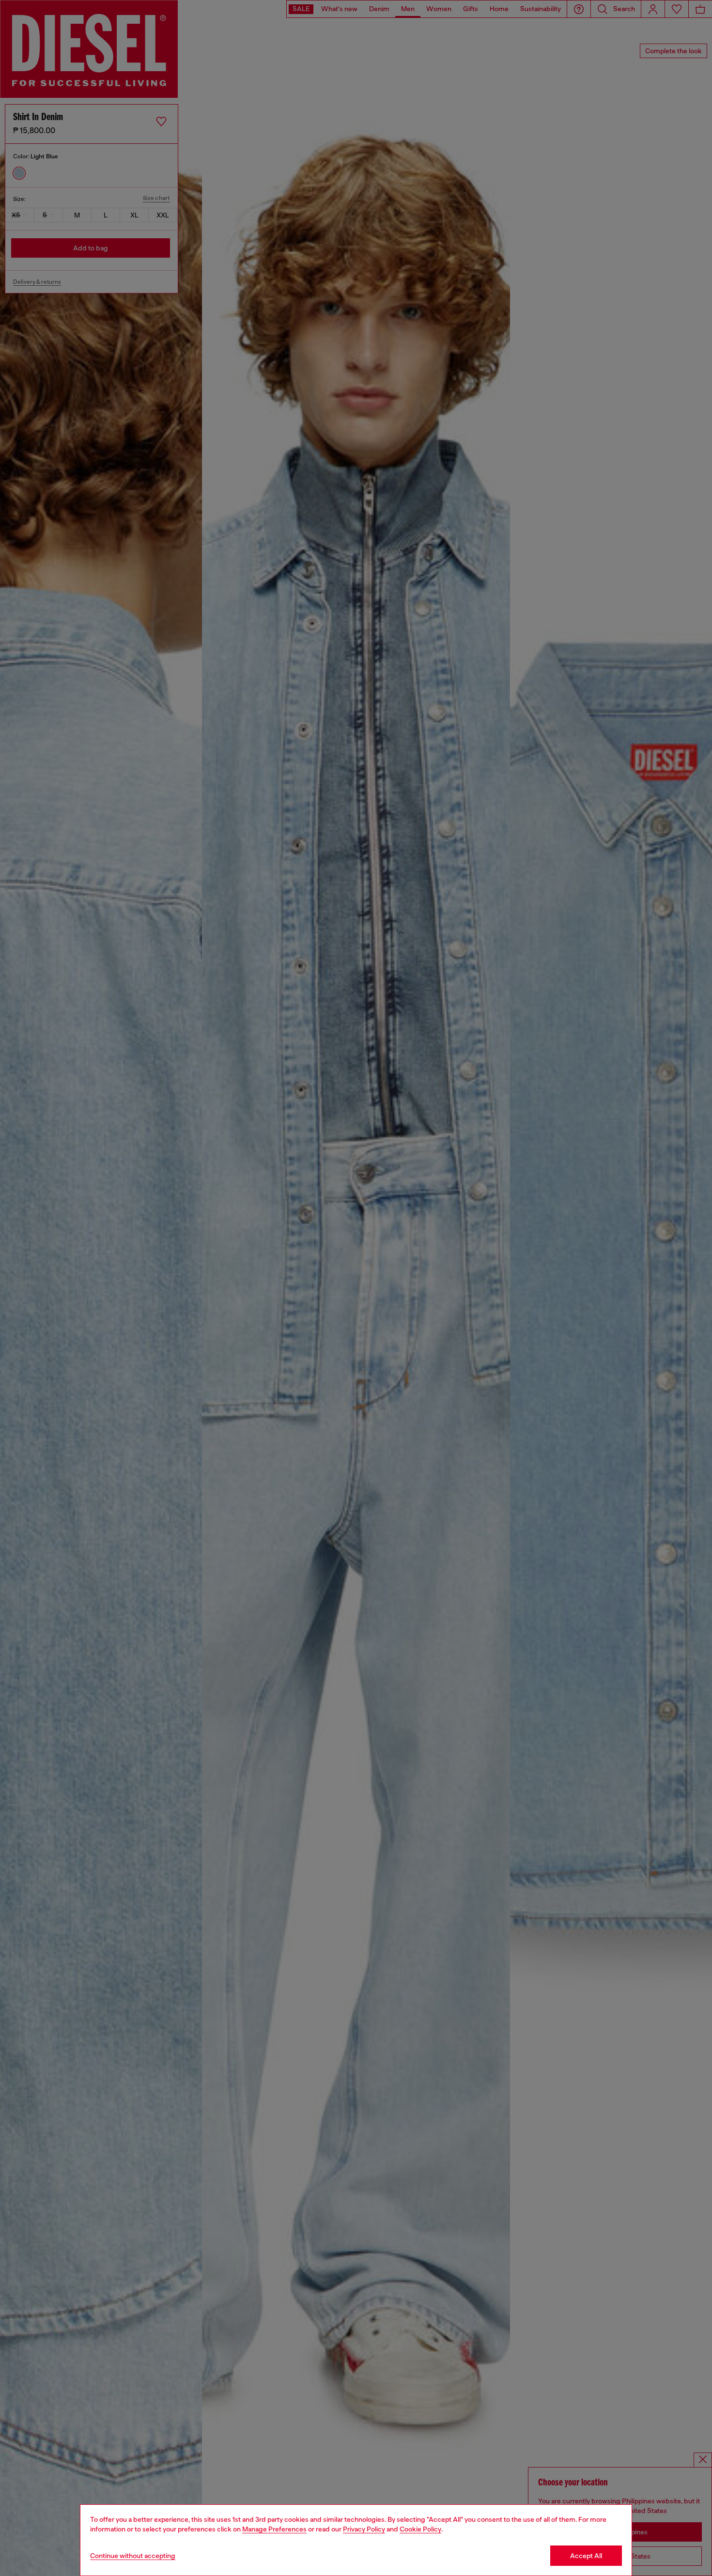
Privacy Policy (364, 2529)
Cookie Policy (420, 2529)
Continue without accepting (133, 2556)
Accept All (586, 2556)
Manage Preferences (274, 2529)
